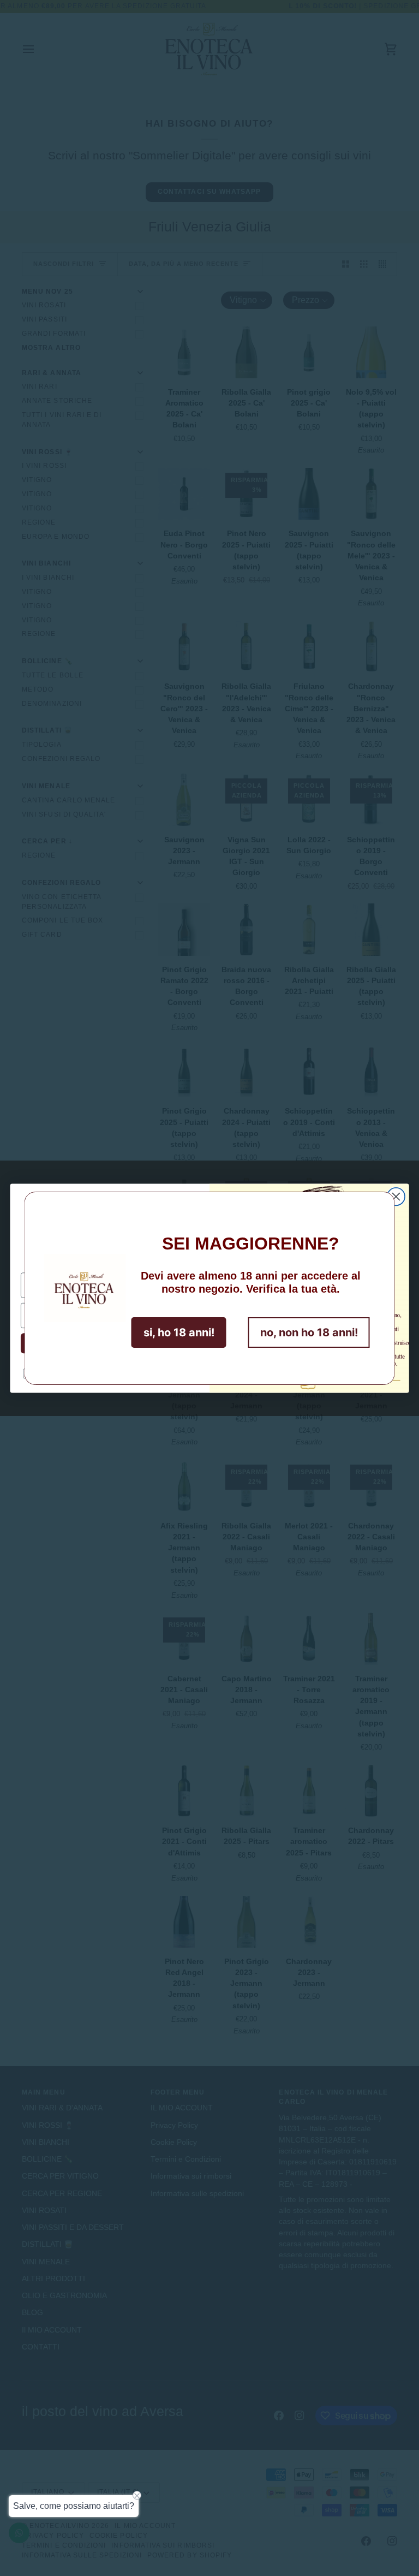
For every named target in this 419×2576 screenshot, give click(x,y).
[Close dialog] (396, 1196)
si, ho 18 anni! (179, 1332)
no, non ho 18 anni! (309, 1332)
